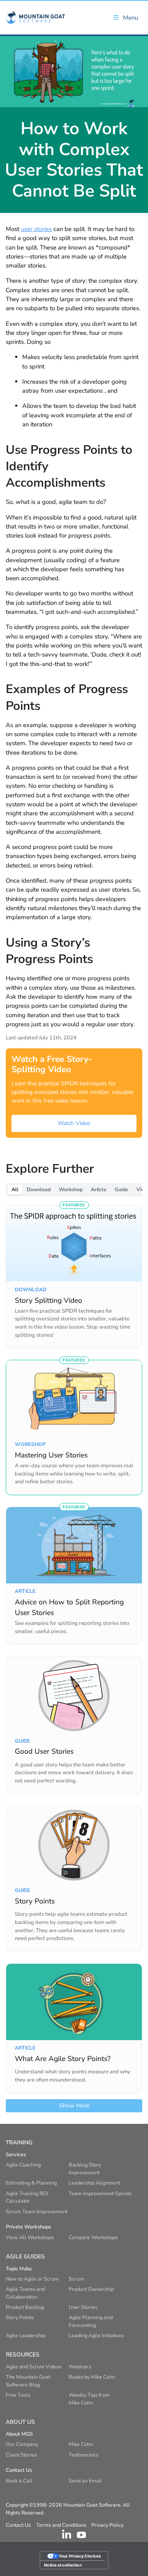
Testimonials (83, 2455)
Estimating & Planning (31, 2183)
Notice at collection (63, 2565)
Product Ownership (91, 2289)
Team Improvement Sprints (100, 2193)
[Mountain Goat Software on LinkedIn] (67, 2534)
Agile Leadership (25, 2335)
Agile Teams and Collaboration (25, 2293)
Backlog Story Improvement (85, 2169)
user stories (36, 229)
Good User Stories (44, 1751)
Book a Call (19, 2481)
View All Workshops (30, 2237)
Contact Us (18, 2525)
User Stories (83, 2307)
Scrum (76, 2279)
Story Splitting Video (49, 1300)
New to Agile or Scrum (32, 2279)
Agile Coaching (23, 2165)
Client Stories (21, 2455)
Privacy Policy (107, 2525)
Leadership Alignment (94, 2183)
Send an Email (85, 2481)
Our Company (22, 2444)
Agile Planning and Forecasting (91, 2321)
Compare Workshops (93, 2237)
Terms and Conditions (61, 2525)
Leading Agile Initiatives (96, 2335)
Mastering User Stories (51, 1455)
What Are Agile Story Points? (63, 2059)
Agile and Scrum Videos (34, 2367)
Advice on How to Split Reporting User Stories (69, 1607)
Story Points (35, 1901)
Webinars (80, 2367)
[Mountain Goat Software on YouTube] (81, 2534)
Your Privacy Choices (80, 2556)
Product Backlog (25, 2307)
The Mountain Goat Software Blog (28, 2381)
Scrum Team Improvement (37, 2211)
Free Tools (18, 2395)
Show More (74, 2106)
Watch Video (74, 1123)
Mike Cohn (81, 2444)
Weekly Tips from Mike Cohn (89, 2399)
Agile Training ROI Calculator (27, 2197)
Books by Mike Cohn (92, 2377)
